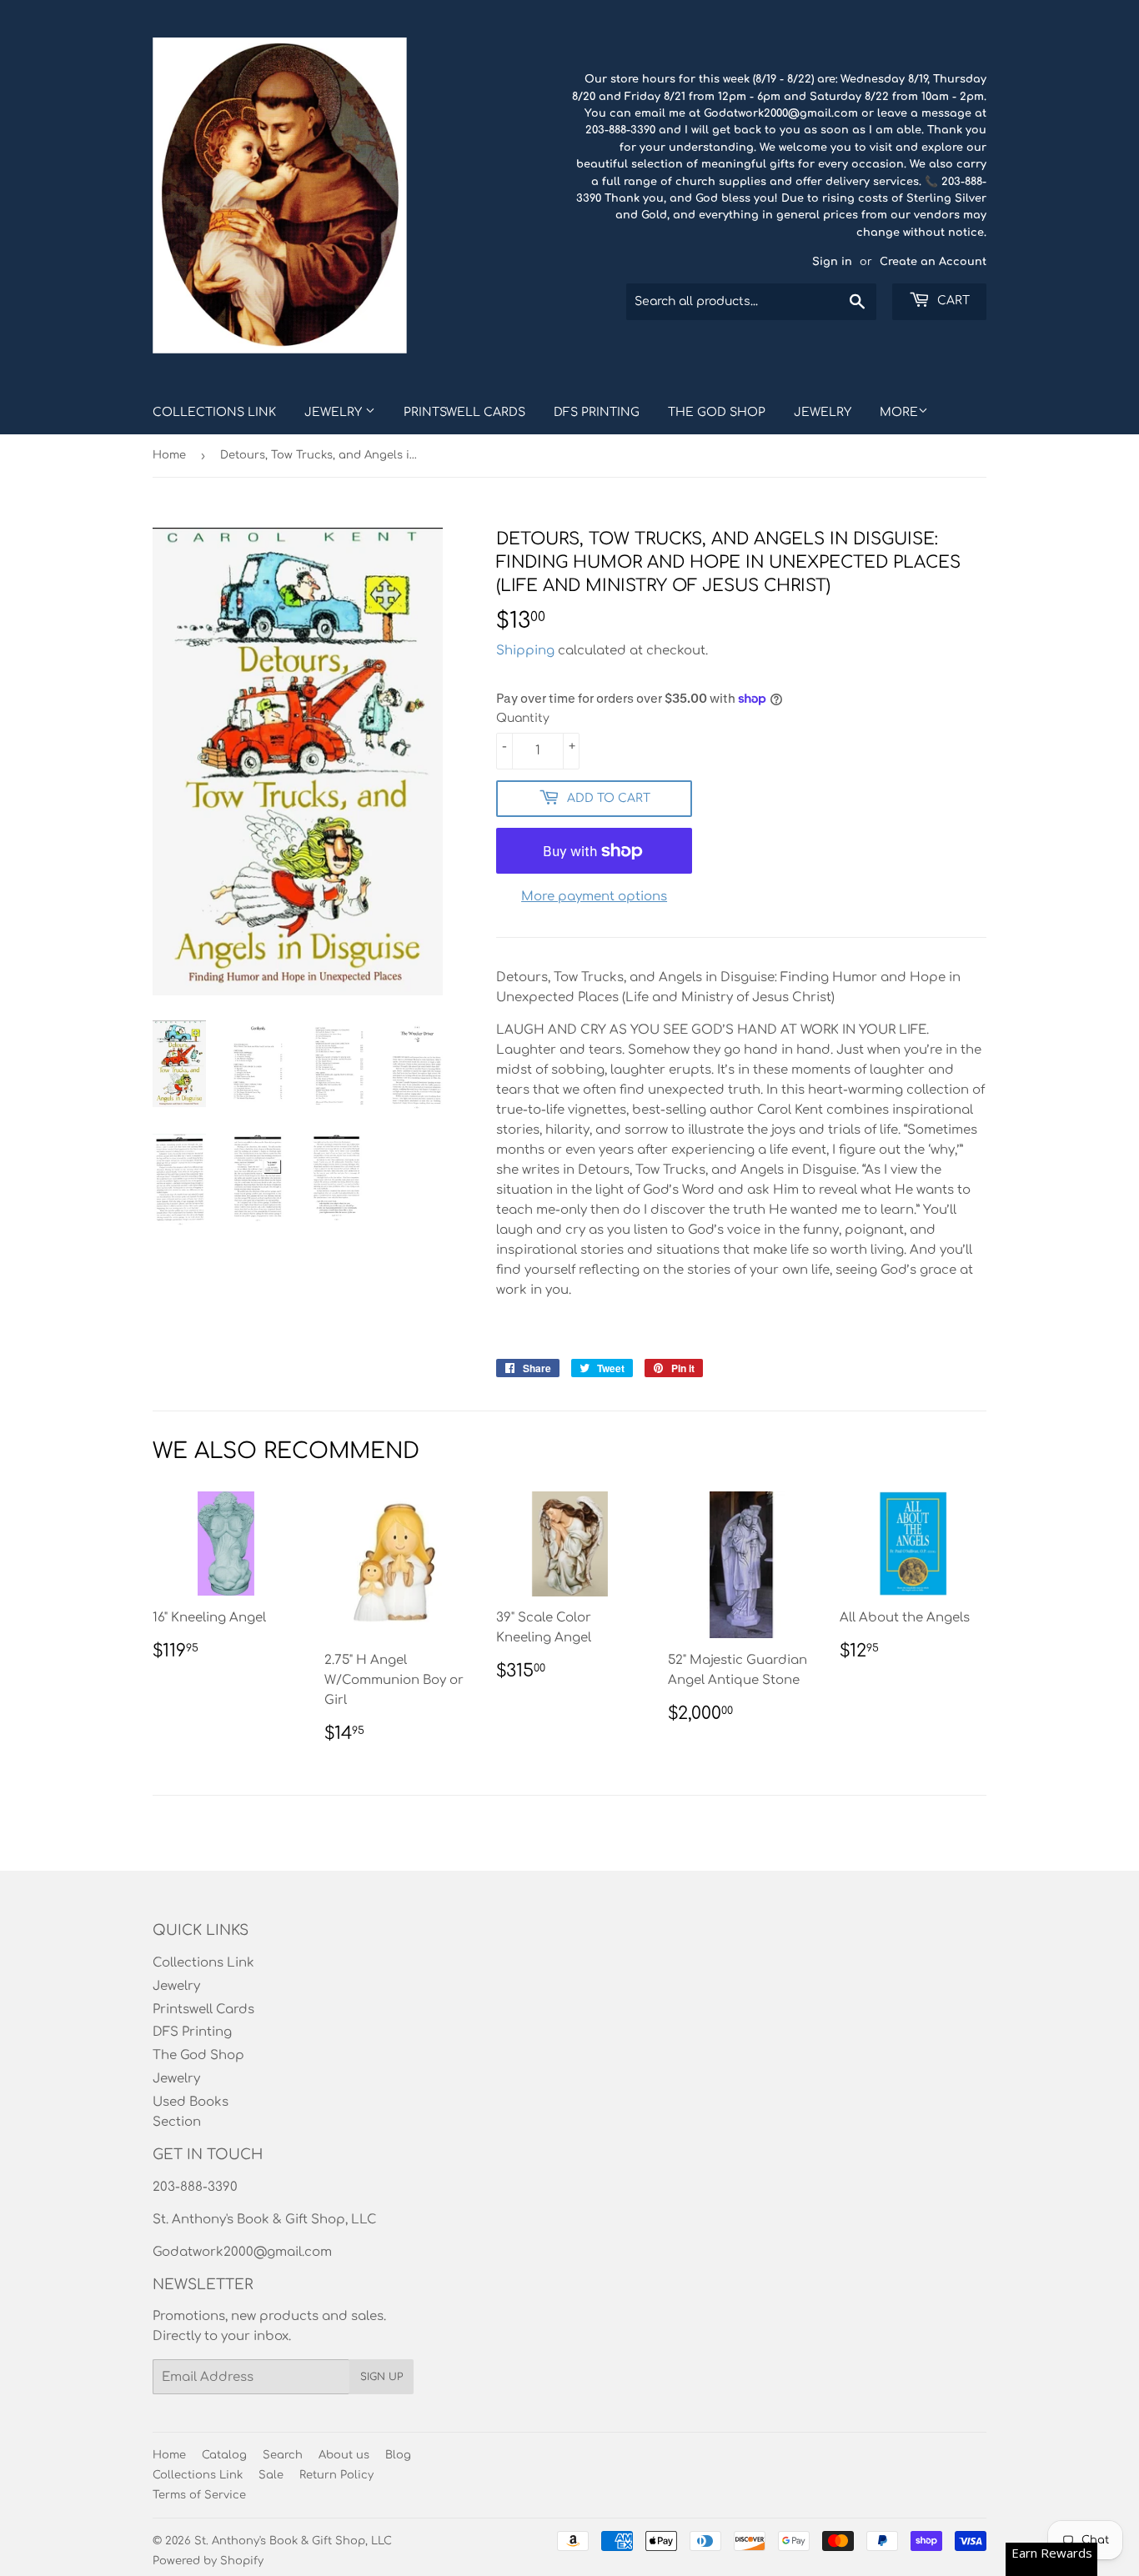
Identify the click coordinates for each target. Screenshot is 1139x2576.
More (899, 412)
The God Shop (717, 412)
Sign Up (381, 2377)
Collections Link (214, 412)
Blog (398, 2455)
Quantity (523, 718)
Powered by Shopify (208, 2561)
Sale (271, 2475)
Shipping (525, 651)
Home (169, 455)
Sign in (832, 262)
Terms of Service (199, 2495)
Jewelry (335, 412)
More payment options (594, 897)
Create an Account (933, 262)
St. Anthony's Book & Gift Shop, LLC (293, 2541)
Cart (952, 301)
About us (344, 2455)
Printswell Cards (464, 412)
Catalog (224, 2455)
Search (283, 2455)
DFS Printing (597, 412)
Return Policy (336, 2475)
